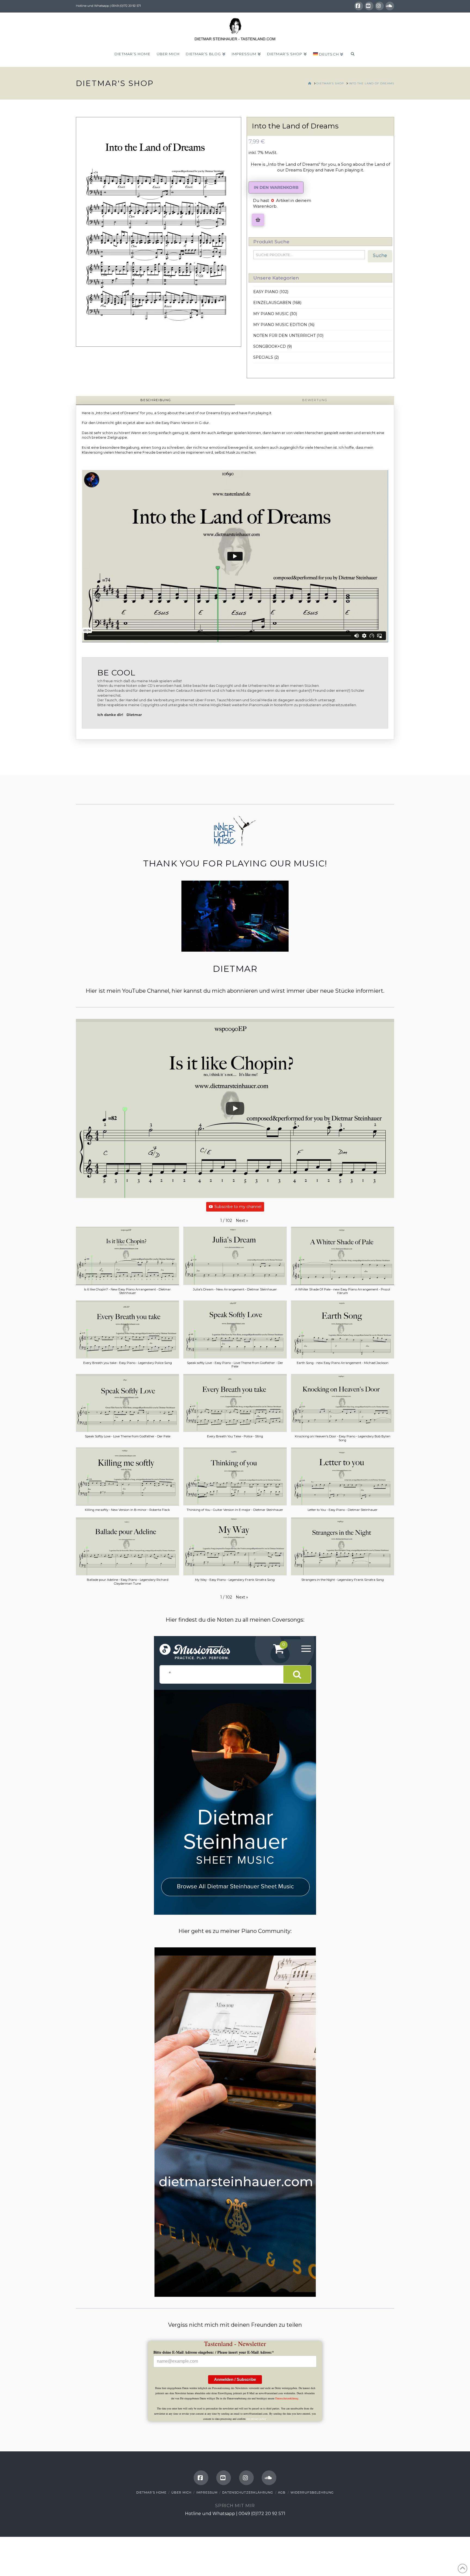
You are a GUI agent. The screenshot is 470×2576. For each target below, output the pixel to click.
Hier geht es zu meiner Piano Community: (235, 1931)
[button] (258, 220)
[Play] (235, 1108)
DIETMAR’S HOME (151, 2492)
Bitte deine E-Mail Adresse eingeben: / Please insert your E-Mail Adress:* (214, 2352)
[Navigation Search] (352, 56)
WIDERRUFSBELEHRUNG (312, 2492)
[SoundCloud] (390, 6)
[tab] (155, 400)
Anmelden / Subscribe (235, 2379)
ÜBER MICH (181, 2492)
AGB (282, 2492)
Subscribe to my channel (238, 1207)
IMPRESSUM (207, 2492)
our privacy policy (256, 2419)
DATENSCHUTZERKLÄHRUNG (248, 2492)
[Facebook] (359, 6)
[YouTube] (369, 6)
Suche (380, 255)
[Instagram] (379, 6)
